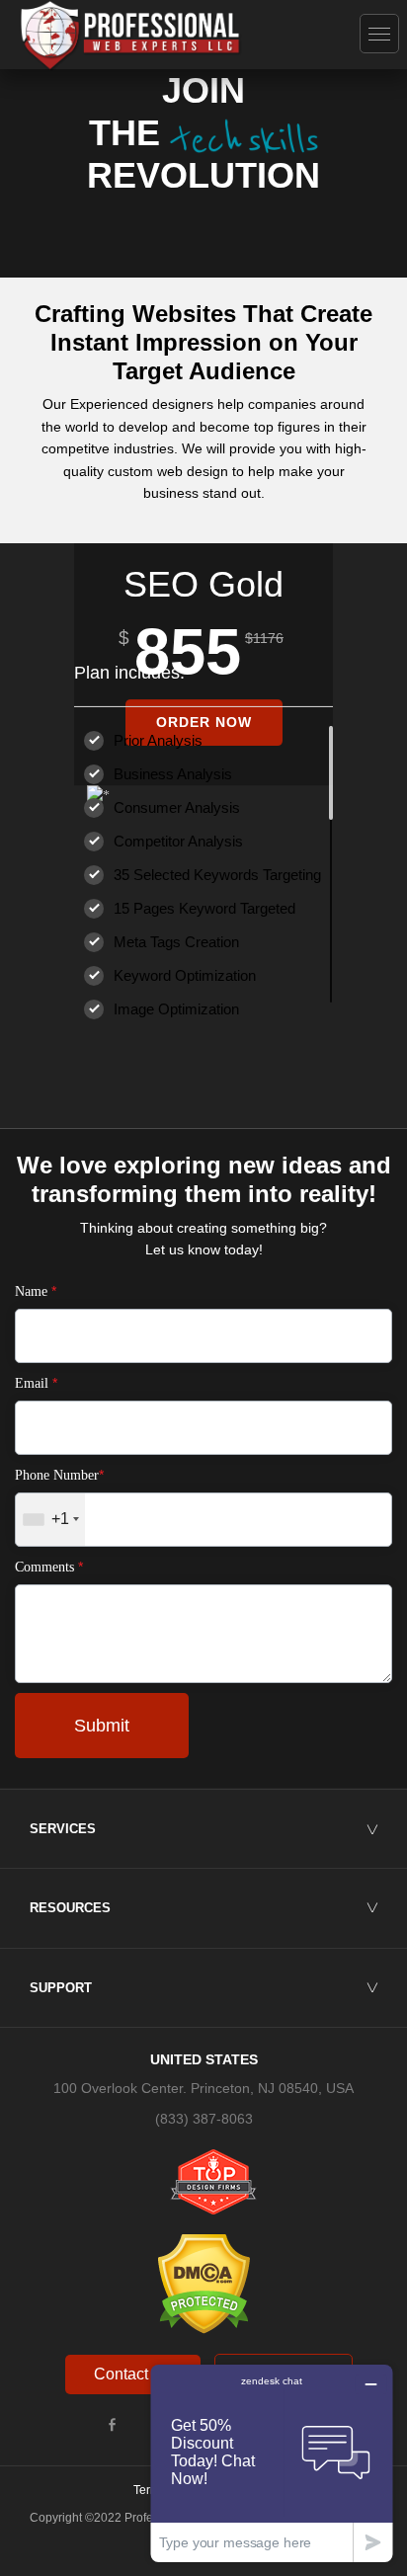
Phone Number (59, 1475)
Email (36, 1383)
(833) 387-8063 (204, 2119)
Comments (49, 1567)
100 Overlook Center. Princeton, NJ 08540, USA (203, 2088)
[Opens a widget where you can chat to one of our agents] (272, 2463)
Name (36, 1291)
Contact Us (133, 2374)
